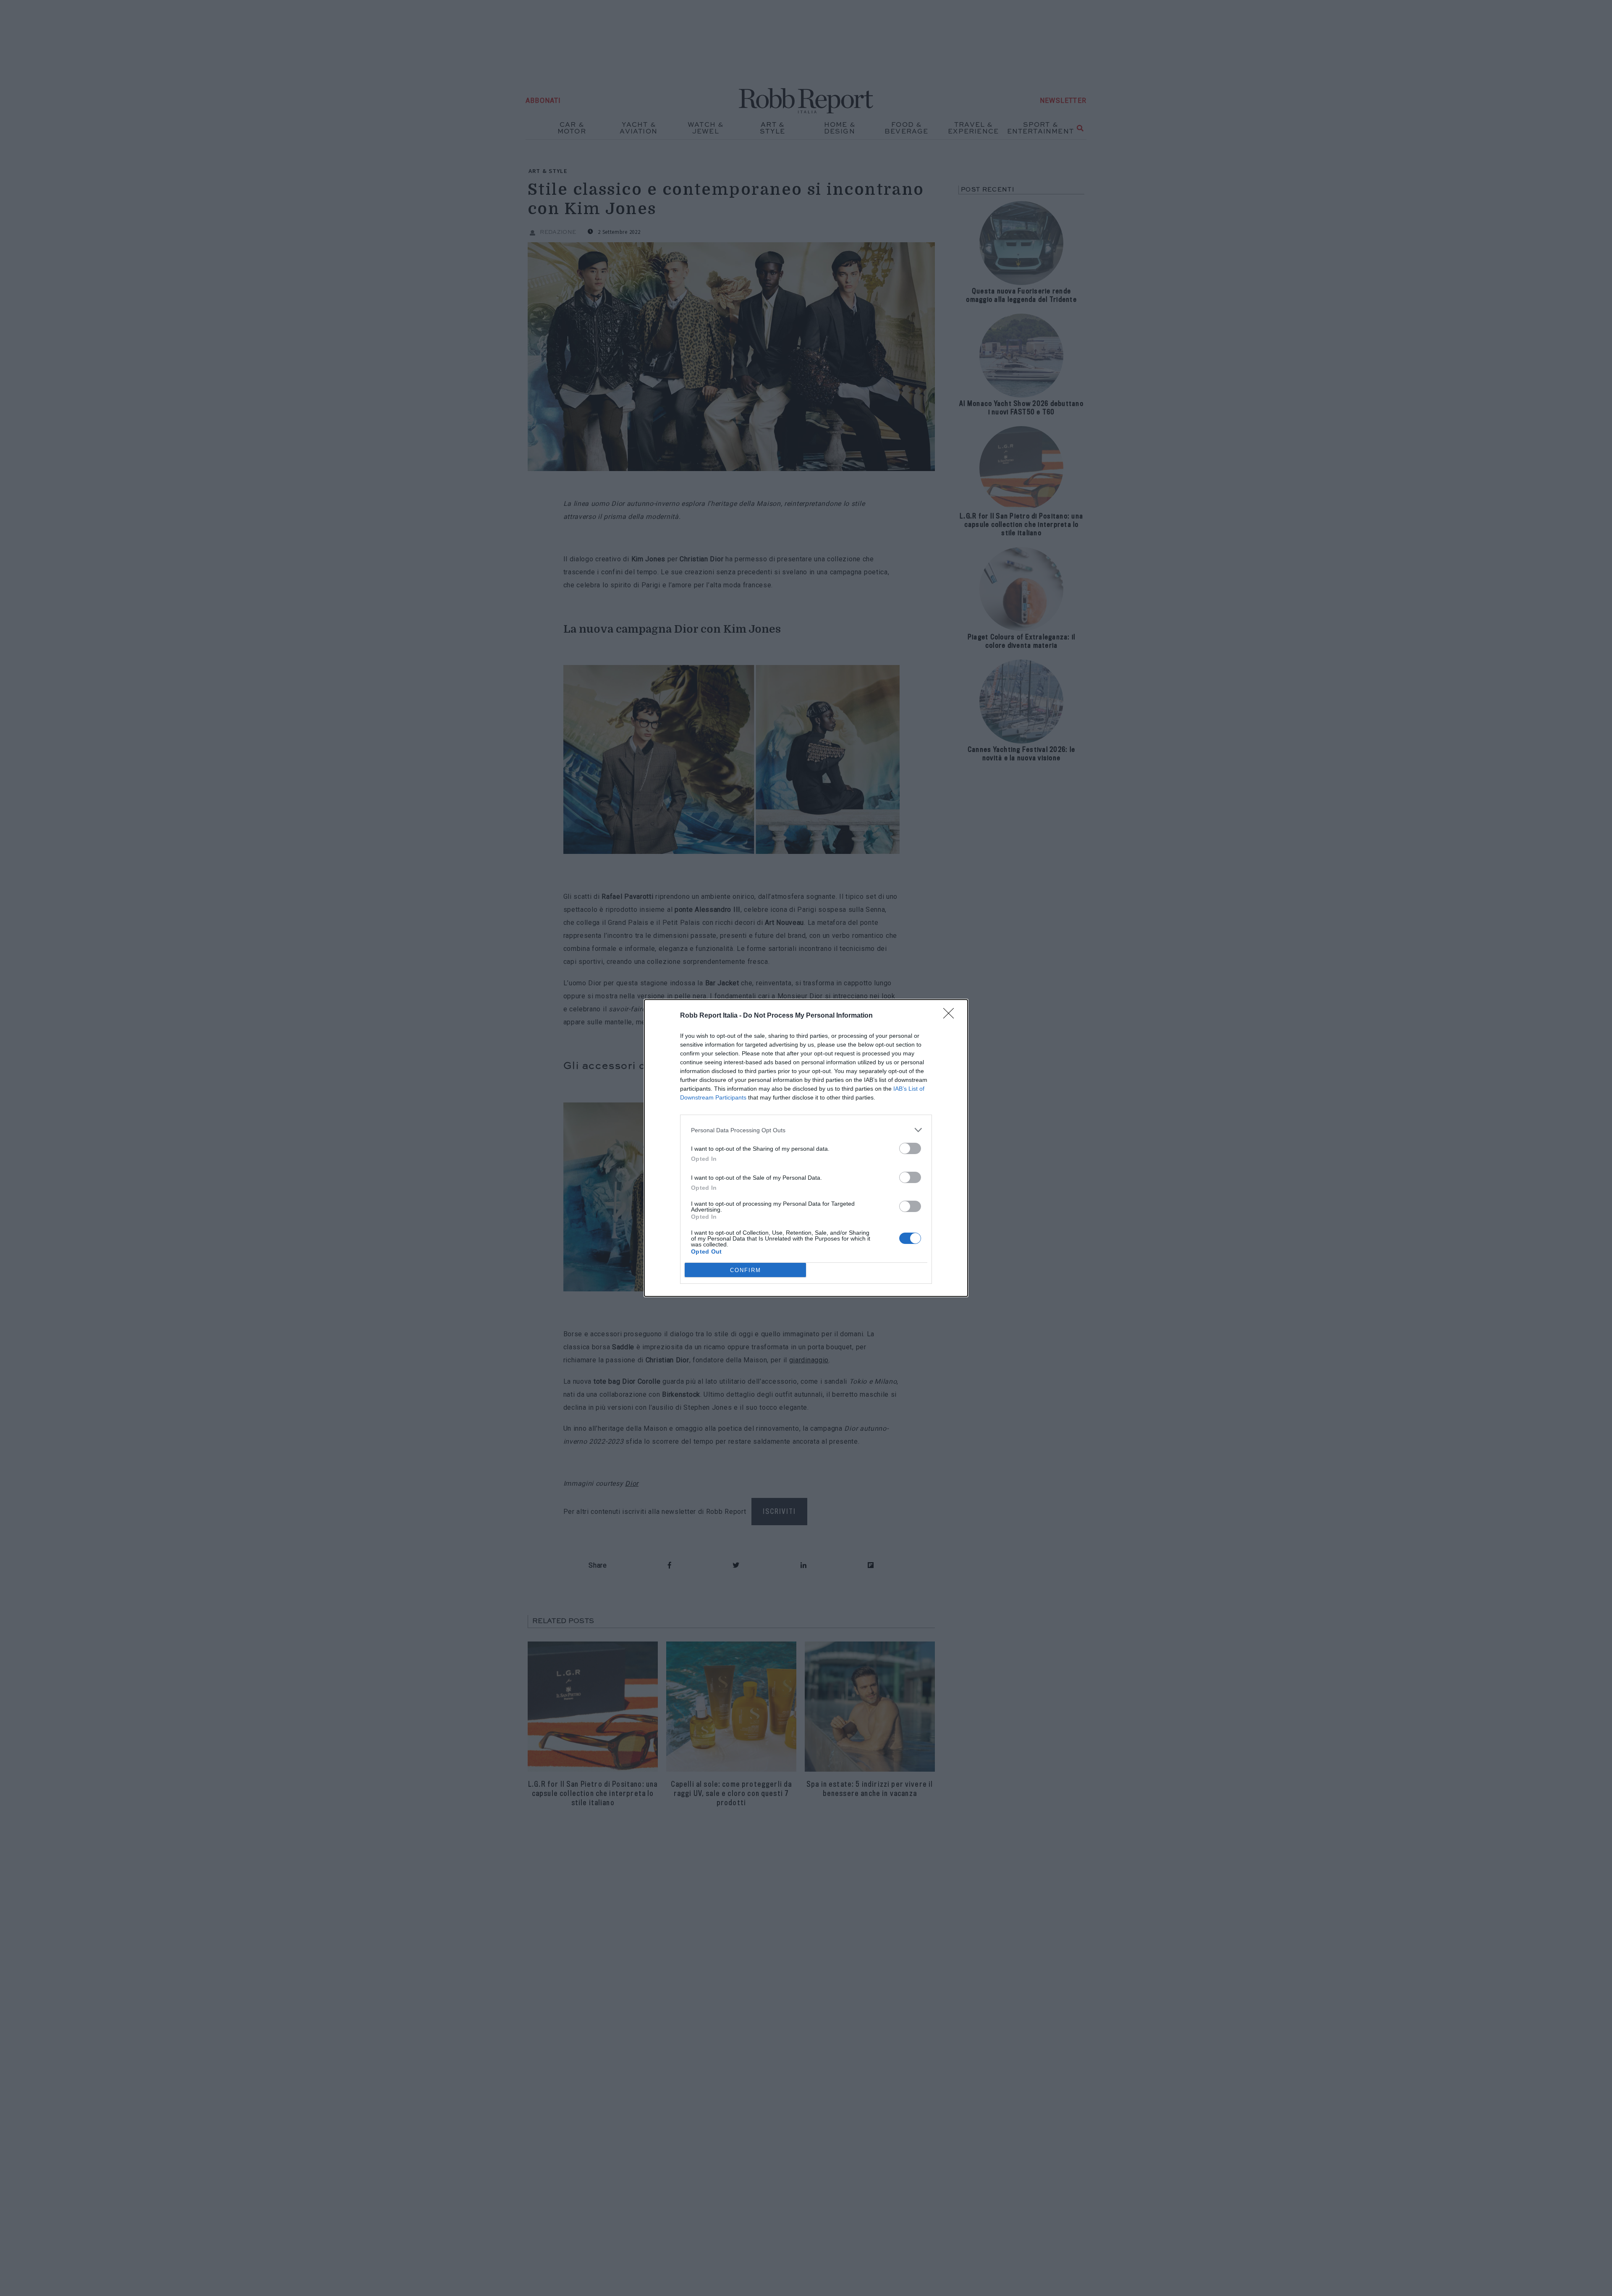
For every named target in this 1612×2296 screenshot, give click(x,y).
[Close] (951, 1016)
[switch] (910, 1148)
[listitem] (806, 1130)
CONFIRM (746, 1270)
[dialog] (806, 1148)
